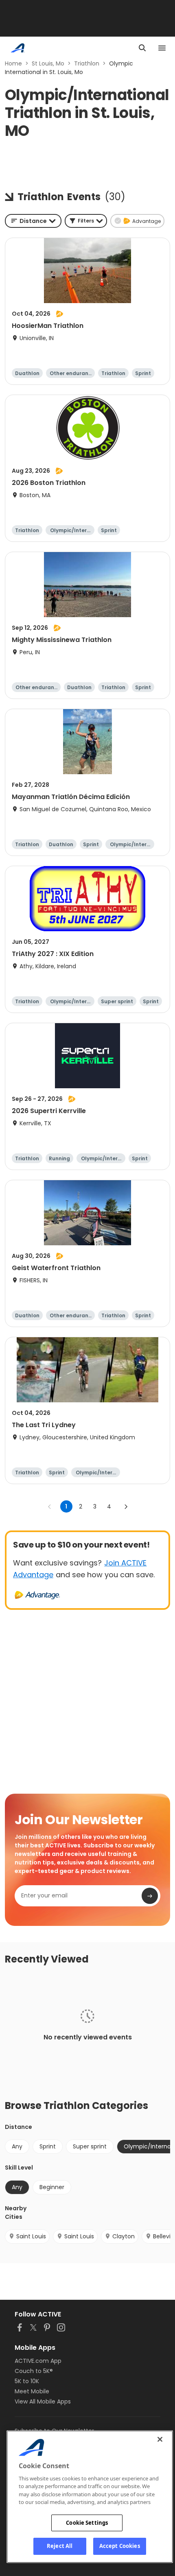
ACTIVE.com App (38, 2361)
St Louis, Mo (48, 63)
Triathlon (87, 63)
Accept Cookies (120, 2546)
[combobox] (33, 221)
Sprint (48, 2146)
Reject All (60, 2546)
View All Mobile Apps (43, 2401)
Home (13, 63)
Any (17, 2146)
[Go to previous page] (50, 1506)
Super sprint (90, 2146)
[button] (86, 221)
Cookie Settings (87, 2523)
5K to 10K (27, 2381)
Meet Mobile (32, 2391)
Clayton (124, 2236)
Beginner (52, 2187)
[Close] (160, 2439)
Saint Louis (31, 2236)
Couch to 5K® (34, 2371)
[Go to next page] (126, 1506)
